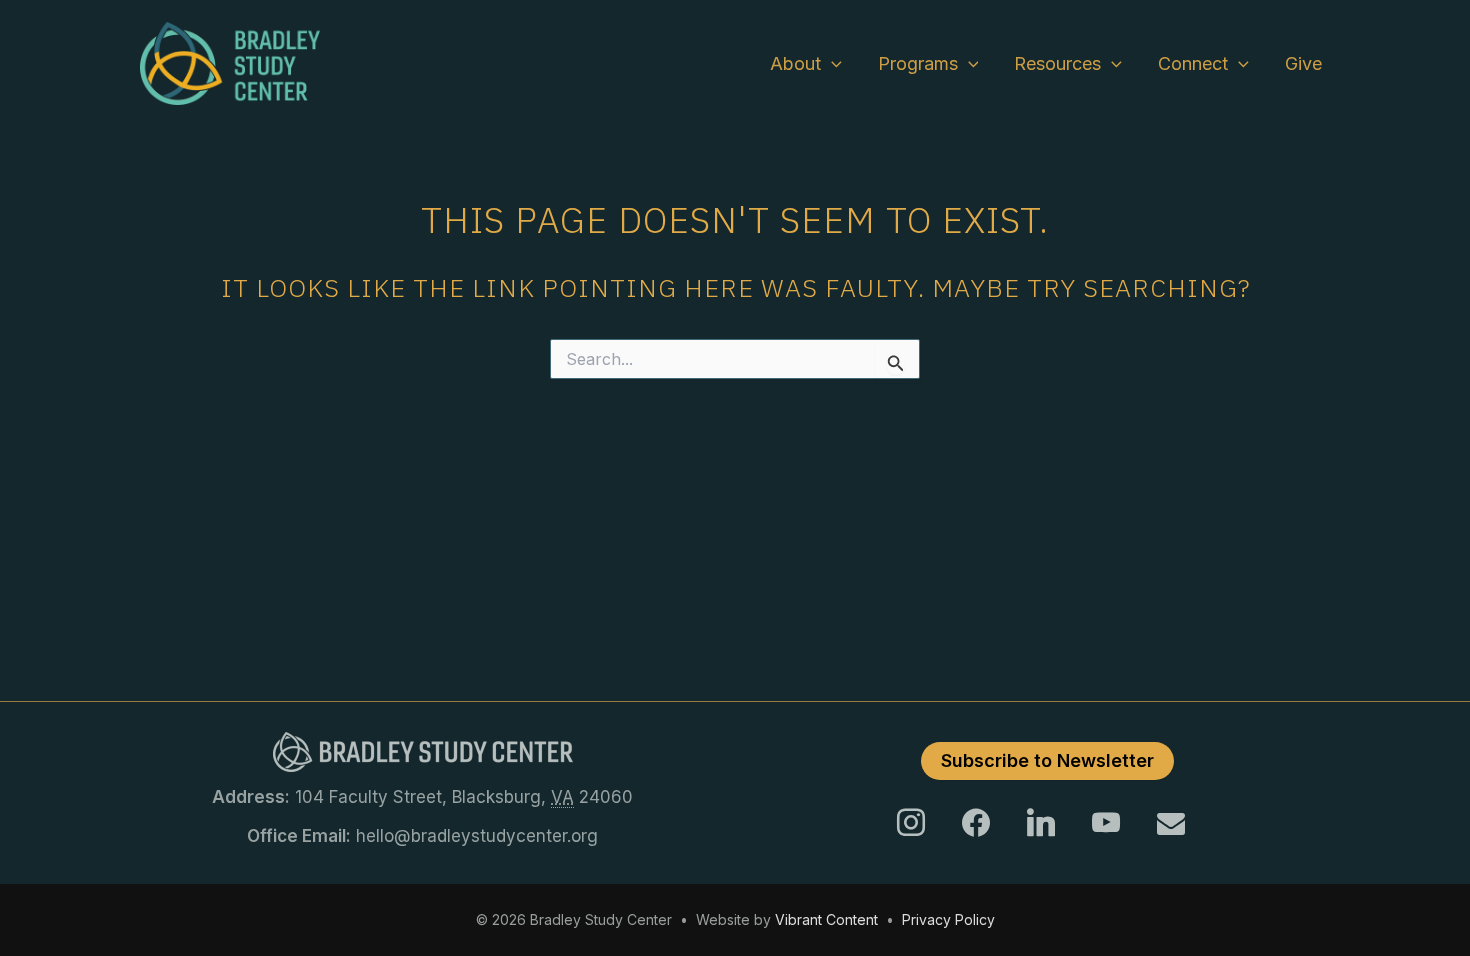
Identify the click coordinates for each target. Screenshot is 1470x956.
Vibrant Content (826, 919)
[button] (831, 64)
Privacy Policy (948, 919)
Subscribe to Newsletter (1047, 760)
